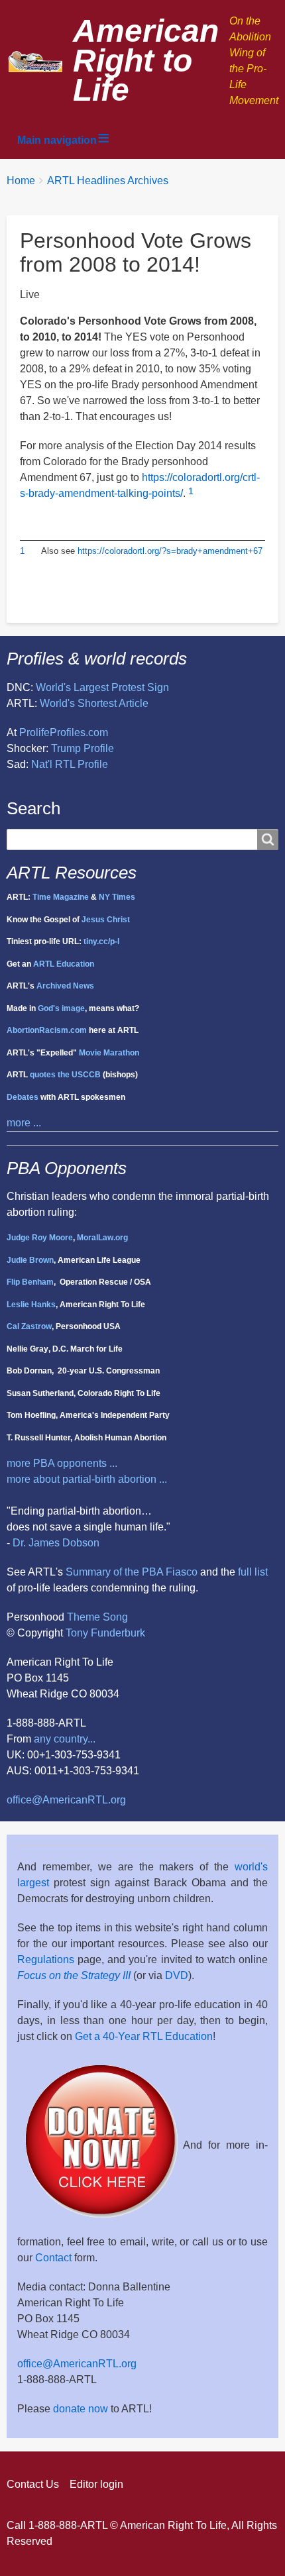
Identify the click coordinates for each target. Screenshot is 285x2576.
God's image (61, 1008)
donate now (81, 2409)
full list (253, 1572)
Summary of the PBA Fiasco (132, 1572)
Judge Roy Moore (40, 1238)
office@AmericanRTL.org (66, 1800)
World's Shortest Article (94, 703)
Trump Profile (83, 748)
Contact (53, 2258)
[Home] (40, 61)
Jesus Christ (106, 920)
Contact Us (33, 2484)
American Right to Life (146, 61)
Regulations (46, 1959)
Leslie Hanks (31, 1305)
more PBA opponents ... (62, 1463)
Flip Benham (30, 1282)
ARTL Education (64, 964)
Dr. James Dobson (56, 1543)
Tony (77, 1633)
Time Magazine (61, 897)
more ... (24, 1123)
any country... (65, 1739)
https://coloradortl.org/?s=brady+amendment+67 (170, 551)
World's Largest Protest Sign (102, 687)
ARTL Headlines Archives (108, 181)
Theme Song (97, 1617)
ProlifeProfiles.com (64, 732)
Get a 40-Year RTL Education (144, 2036)
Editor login (96, 2484)
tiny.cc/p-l (101, 941)
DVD (177, 1975)
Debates (23, 1097)
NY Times (117, 897)
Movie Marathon (109, 1053)
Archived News (65, 986)
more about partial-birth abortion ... (87, 1479)
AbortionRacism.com (47, 1030)
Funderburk (118, 1633)
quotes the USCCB (65, 1075)
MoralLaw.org (102, 1238)
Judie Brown (30, 1260)
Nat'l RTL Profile (70, 764)
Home (21, 181)
